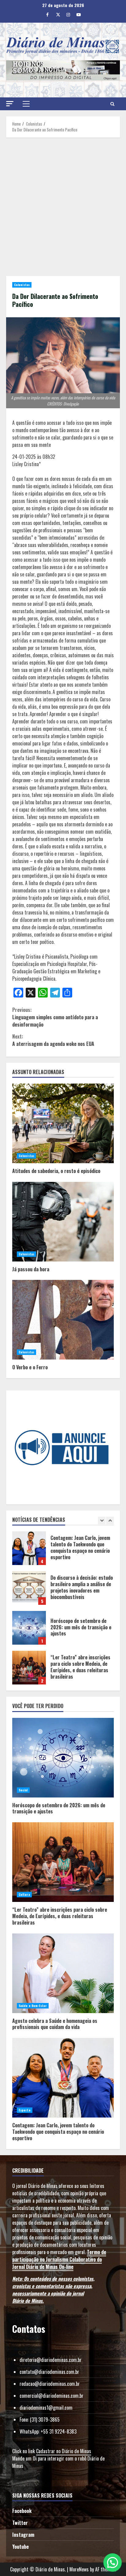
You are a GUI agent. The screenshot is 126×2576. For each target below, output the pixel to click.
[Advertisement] (63, 207)
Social (23, 1790)
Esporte (25, 2110)
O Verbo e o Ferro (63, 1320)
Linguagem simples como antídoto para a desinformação (55, 1017)
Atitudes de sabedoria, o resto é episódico (63, 1123)
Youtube (20, 2547)
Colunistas (22, 285)
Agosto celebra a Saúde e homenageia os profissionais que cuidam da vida (63, 1973)
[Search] (112, 104)
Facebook (22, 2511)
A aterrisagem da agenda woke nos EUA (53, 1040)
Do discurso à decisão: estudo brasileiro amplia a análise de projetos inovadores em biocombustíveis (29, 1588)
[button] (10, 104)
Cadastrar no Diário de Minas (64, 2451)
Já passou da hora (63, 1222)
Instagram (23, 2535)
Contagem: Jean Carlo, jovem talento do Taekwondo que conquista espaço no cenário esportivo (29, 1548)
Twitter (20, 2523)
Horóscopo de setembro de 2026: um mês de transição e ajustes (29, 1628)
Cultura (24, 1894)
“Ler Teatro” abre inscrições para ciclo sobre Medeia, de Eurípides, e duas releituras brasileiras (29, 1668)
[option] (63, 1551)
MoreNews (79, 2569)
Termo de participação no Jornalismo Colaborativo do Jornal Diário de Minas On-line (59, 2259)
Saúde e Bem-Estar (33, 2006)
